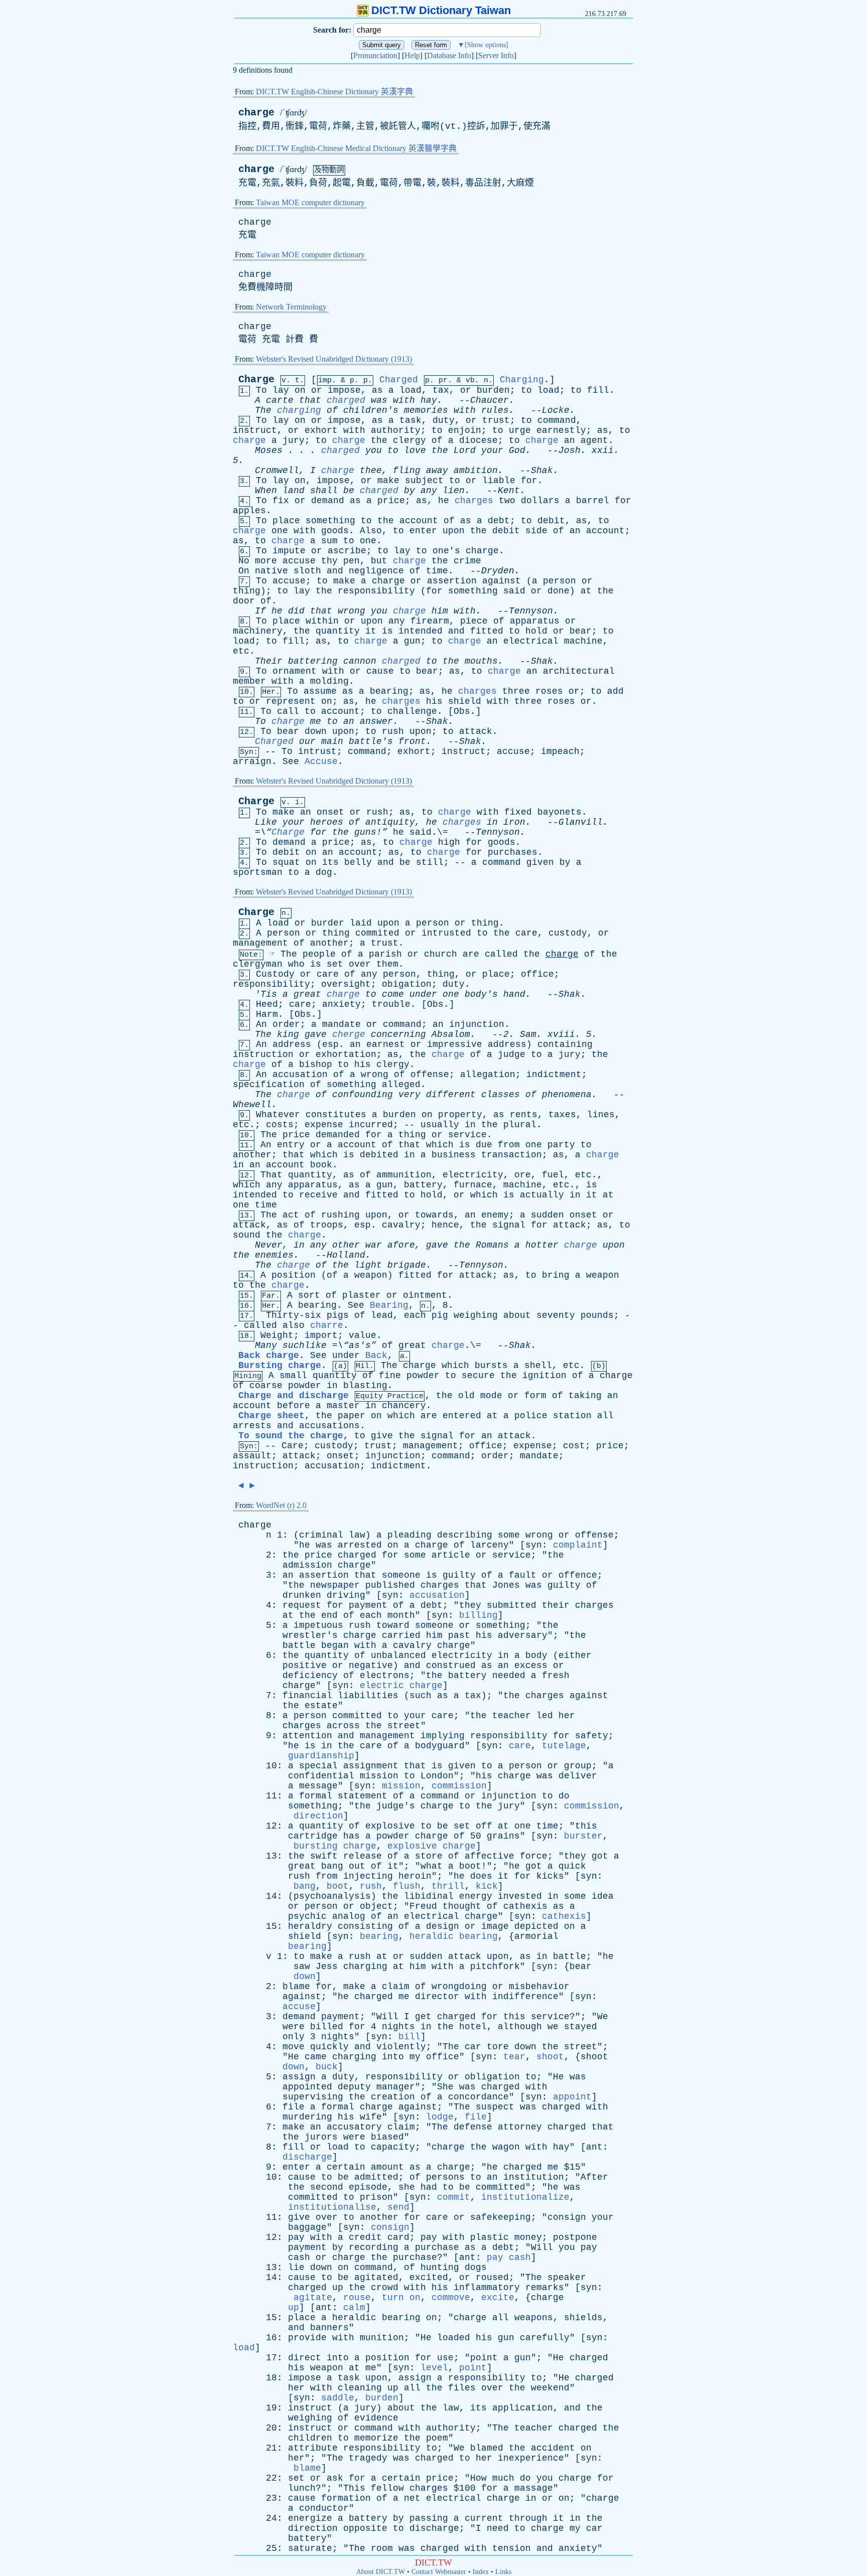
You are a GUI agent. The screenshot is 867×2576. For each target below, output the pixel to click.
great (307, 994)
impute (289, 551)
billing (478, 1615)
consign (567, 2217)
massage (534, 2488)
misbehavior (539, 1987)
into (393, 2057)
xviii (561, 1034)
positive (305, 1665)
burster (583, 1836)
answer (376, 721)
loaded (454, 2338)
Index (481, 2572)
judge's (396, 1806)
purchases (513, 852)
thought (462, 1906)
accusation (300, 1075)
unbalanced (398, 1655)
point (484, 2358)
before (294, 1406)
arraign (252, 762)
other (346, 1245)
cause (380, 671)
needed (509, 1676)
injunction (477, 1024)
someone (401, 1575)
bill (409, 2037)
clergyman (258, 964)
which (440, 1145)
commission (459, 1786)
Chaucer (489, 400)
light (368, 1265)
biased (387, 2137)
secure (478, 1376)
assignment (371, 1766)
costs (280, 1125)
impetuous (318, 1625)
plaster (362, 1295)
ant (594, 2147)
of (332, 410)
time (437, 571)
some (509, 1535)
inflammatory (487, 2288)
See (291, 762)
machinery (258, 631)
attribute (313, 2448)
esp (330, 1044)
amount (387, 2167)
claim (396, 1987)
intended (420, 631)
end (329, 1615)
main (332, 741)
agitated (376, 2278)
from (509, 1145)
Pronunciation (375, 55)
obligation (492, 2077)
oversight (346, 984)
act (291, 1215)
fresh (556, 1676)
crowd (385, 2288)
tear (514, 2057)
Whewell (252, 1105)
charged (346, 400)
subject (424, 481)
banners (329, 2328)
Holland (346, 1255)
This (354, 2488)
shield (465, 701)
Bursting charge (280, 1366)
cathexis (525, 1906)
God (517, 450)
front (412, 741)
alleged (401, 1085)
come (393, 994)
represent (291, 701)
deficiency (310, 1676)
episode (368, 2187)
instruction (263, 1054)
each (415, 1315)
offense (430, 1075)
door (244, 601)
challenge (412, 711)
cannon (360, 661)
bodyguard (440, 1746)
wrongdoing (459, 1987)
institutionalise (332, 2207)
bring (556, 1275)
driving (346, 1595)
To (261, 390)
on (300, 390)
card (398, 2237)
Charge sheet (271, 1416)
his (434, 701)
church (441, 954)
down (316, 731)
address (292, 1044)
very (409, 1095)
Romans (492, 1245)
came (316, 2057)
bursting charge (335, 1846)
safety (592, 1736)
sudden (547, 1215)
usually (440, 1125)
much (503, 2478)
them (387, 964)
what (431, 1866)
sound (247, 1235)
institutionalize (525, 2197)
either (575, 1655)
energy (476, 1896)
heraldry (310, 1926)
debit (551, 521)
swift (324, 1856)
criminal (321, 1535)
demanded (338, 1135)
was (379, 400)
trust (496, 420)
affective (489, 1856)
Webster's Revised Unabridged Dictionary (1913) (334, 359)
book (321, 1165)
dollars (540, 501)
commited (377, 933)
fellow (387, 2488)
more (266, 561)
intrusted (446, 933)
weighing (476, 1315)
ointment (425, 1295)
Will (387, 2017)
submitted (512, 1605)
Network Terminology (291, 307)
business (454, 1155)
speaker (567, 2278)
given (540, 862)
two (507, 501)
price (391, 501)
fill (598, 390)
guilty (459, 1575)
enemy (495, 1215)
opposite (365, 2528)
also (294, 1325)
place (286, 521)
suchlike (305, 1345)
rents (524, 1115)
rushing (340, 1215)
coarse (266, 1386)
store (429, 1856)
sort (309, 1295)
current (484, 2518)
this (586, 1826)
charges (474, 501)
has (351, 1836)
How (478, 2478)
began (335, 1645)
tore (498, 2047)
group (578, 1766)
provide (307, 2338)
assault (252, 1456)
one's (446, 551)
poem (437, 2438)
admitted (376, 2177)
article (451, 1555)
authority (396, 430)
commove (451, 2298)
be (349, 491)
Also (371, 531)
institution (534, 2177)
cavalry (401, 1225)
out (357, 1866)
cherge (349, 1034)
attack (476, 731)
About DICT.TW (381, 2572)
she (407, 2187)
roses (549, 691)
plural (520, 1125)
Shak (542, 471)
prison (376, 2197)
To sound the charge (291, 1436)
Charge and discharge (294, 1396)
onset (330, 812)
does (481, 1876)
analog (349, 1916)
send (398, 2207)
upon (454, 531)
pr (443, 381)
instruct (255, 430)
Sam (528, 1034)
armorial (536, 1936)
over (360, 964)
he (444, 501)
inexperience (531, 2458)
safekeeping (500, 2217)
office (537, 974)
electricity (473, 1175)
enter (423, 531)
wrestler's (310, 1635)
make (388, 481)
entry (291, 1145)
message (318, 1786)
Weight (277, 1335)
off (484, 1826)
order (286, 1024)
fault (523, 1575)
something (330, 521)
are (471, 954)
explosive (390, 1826)
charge (256, 113)
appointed (307, 2087)
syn (534, 1545)
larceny (489, 1545)
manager (396, 2087)
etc (241, 651)
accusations (329, 1426)
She (445, 2087)
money (528, 2237)
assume (320, 691)
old (466, 1396)
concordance (478, 2097)
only (294, 2037)
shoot (550, 2057)
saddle (338, 2398)
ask (335, 2478)
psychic (307, 1916)
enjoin (465, 430)
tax (441, 390)
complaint (578, 1545)
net (412, 2498)
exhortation (346, 1054)
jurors (321, 2137)
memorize (376, 2438)
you (374, 450)
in (492, 822)
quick (572, 1866)
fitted (487, 631)
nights (398, 2027)
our (307, 741)
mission (379, 1776)
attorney (520, 2127)
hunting (440, 2267)
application (523, 2408)
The (263, 410)
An (261, 1024)
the (379, 440)
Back (376, 1355)
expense (324, 1125)
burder (328, 923)
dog (324, 872)
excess (531, 1665)
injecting (368, 1876)
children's (371, 410)
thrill (448, 1886)
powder (423, 1376)
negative (371, 1665)
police (531, 1416)
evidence (376, 2418)
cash (299, 2257)
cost (574, 1446)
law (357, 1535)
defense (473, 2127)
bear (581, 631)
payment (368, 1605)
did (296, 611)
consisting (365, 1926)
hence (445, 1225)
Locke (556, 410)
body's (481, 994)
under (423, 994)
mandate (341, 1024)
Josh (569, 450)
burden (493, 390)
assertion (452, 581)
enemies (274, 1255)
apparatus (535, 621)
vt (451, 126)
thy (329, 561)
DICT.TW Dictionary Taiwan (441, 10)
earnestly (561, 430)
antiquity (390, 822)
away (437, 471)
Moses (269, 450)
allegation (488, 1075)
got (600, 1856)
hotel (473, 2027)
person (559, 581)
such (420, 1696)
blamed (487, 2448)
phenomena (567, 1095)
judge (512, 1054)
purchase (437, 2247)
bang (332, 1866)
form (535, 1396)
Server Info (496, 55)
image (495, 1926)
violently (401, 2047)
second (327, 2187)
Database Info (449, 55)
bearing (389, 691)
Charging (522, 380)
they (470, 1605)
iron (514, 822)
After (594, 2177)
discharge (307, 2157)
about (517, 1315)
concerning (398, 1034)
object (376, 1906)
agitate (313, 2298)
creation (393, 2097)
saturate (310, 2548)
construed (451, 1665)
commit (454, 2197)
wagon (506, 2147)
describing (465, 1535)
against (501, 581)
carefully (545, 2338)
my (415, 2057)
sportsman (258, 872)
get (423, 2017)
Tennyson (531, 611)
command (557, 420)
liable (499, 481)
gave (316, 1034)
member (249, 681)
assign (299, 2077)
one (280, 531)
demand (328, 501)
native (271, 571)
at (586, 591)
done (558, 591)
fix (281, 501)
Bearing (389, 1305)
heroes (327, 822)
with (404, 400)
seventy (556, 1315)
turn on (401, 2298)
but (379, 561)
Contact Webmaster (439, 2572)
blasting (365, 1386)
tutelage (564, 1746)
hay (429, 400)
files (462, 2388)
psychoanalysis (332, 1896)
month (401, 1615)
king (288, 1034)
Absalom (451, 1034)
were (294, 2027)
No (244, 561)
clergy (409, 440)
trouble (391, 1004)
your (492, 450)
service (467, 1135)
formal (316, 1796)
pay (296, 2237)
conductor (324, 2508)
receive (318, 1195)
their (556, 1605)
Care (293, 1446)
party (561, 1145)
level (434, 2368)
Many (266, 1345)
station (572, 1416)
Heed (267, 1004)
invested (520, 1896)
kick (487, 1886)
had (429, 2187)
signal (509, 1225)
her (567, 1716)
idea (603, 1896)
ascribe (347, 551)
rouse (357, 2298)
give (382, 1436)
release (363, 1856)
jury (294, 440)
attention (307, 1736)
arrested (360, 1545)
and (335, 571)
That (271, 1175)
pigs (338, 1315)
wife (371, 2117)
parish (385, 954)
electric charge (401, 1686)
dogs (476, 2267)
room (382, 2548)
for (529, 481)
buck (327, 2067)
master (343, 1406)
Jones (506, 1585)
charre (327, 1325)
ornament (295, 671)
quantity (338, 631)
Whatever (278, 1115)
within (322, 621)
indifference (525, 1997)
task (410, 420)
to (526, 390)
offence (578, 1575)
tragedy (368, 2458)
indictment (554, 1075)
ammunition (404, 1175)
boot (470, 1866)
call (288, 711)
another (329, 943)
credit (365, 2237)
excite (498, 2298)
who (296, 964)
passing (429, 2518)
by (409, 491)
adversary (523, 1635)
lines (601, 1115)
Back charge (269, 1355)
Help (412, 55)
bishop (316, 1065)
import (321, 1335)
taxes (562, 1115)
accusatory (354, 2127)
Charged (399, 380)
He (294, 2057)
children (310, 2438)
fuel (553, 1175)
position (294, 1275)
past (459, 1635)
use (445, 2358)
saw (302, 1966)
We (603, 2017)
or (317, 390)
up (338, 2288)
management (260, 943)
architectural (579, 671)
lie (296, 2267)
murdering (307, 2117)
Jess (327, 1966)
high (449, 842)
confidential (321, 1776)
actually (542, 1195)
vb (470, 381)
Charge (256, 380)
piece (474, 621)
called (501, 954)
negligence (376, 571)
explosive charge (431, 1846)
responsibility (376, 591)
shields (583, 2318)
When (266, 491)
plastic (489, 2237)
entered (462, 1416)
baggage (307, 2227)
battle (299, 1645)
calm (354, 2308)
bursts (491, 1366)
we (553, 2027)
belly (358, 862)
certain (346, 2167)
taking (585, 1396)
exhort (321, 430)
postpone (575, 2237)
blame (296, 1987)
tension (512, 2548)
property (460, 1115)
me (316, 721)
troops (327, 1225)
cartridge (313, 1836)
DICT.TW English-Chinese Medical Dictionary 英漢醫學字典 (356, 148)
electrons (385, 1676)
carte (280, 400)
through (528, 2518)
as (377, 390)
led (545, 1716)
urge (520, 430)
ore (523, 1175)
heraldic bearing (454, 1936)
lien (454, 491)
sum (329, 541)
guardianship (321, 1756)
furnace (473, 1185)
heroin (415, 1876)
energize (310, 2518)
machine (583, 641)
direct (305, 2358)
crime (467, 561)
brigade (407, 1265)
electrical (531, 641)
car (473, 2047)
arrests (252, 1426)
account (419, 521)
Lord (465, 450)
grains (503, 1836)
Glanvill (581, 822)
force (534, 1856)
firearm (430, 621)
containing (565, 1044)
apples (249, 511)
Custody (275, 974)
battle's (371, 741)
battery (423, 1185)
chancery (404, 1406)
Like (266, 822)
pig (440, 1315)
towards (434, 1215)
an (569, 440)
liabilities (368, 1696)
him (440, 611)
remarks (545, 2288)
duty (444, 420)
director (437, 1997)
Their (269, 661)
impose (344, 390)
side (536, 531)
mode (491, 1396)
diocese (478, 440)
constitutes (336, 1115)
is (387, 631)
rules (495, 410)
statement (363, 1796)
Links (503, 2572)
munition (382, 2338)
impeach (560, 751)
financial (307, 1696)
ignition (544, 1376)
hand (514, 994)
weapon (371, 1275)
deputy (354, 2087)
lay (281, 390)
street (404, 1726)
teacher (512, 1716)
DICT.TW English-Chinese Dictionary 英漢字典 (334, 92)
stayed (581, 2027)
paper (351, 1416)
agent (594, 440)
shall (324, 491)
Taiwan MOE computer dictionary (310, 202)
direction (318, 1816)
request (302, 1605)
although (520, 2027)
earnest (386, 1044)
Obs (462, 711)
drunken (302, 1595)
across (343, 1726)
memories (426, 410)
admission (307, 1565)
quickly (329, 2047)
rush (393, 731)
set (335, 964)
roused (492, 2278)
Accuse (321, 762)
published (390, 1585)
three (516, 691)
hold (536, 631)
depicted (536, 1926)
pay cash (509, 2257)
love (415, 450)
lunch (302, 2488)
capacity (393, 2147)
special (318, 1766)
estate (321, 1706)
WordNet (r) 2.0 (281, 1505)
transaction (512, 1155)
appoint (572, 2097)
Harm (267, 1014)
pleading (409, 1535)
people (319, 954)
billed (327, 2027)
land (294, 491)
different (451, 1095)
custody (568, 933)
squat (286, 862)
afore (401, 1245)
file (294, 2107)
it (371, 631)
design (443, 1926)
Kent (509, 491)
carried (401, 1635)
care (526, 933)
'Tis (266, 994)
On (244, 571)
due (484, 1145)
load (410, 390)
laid (361, 923)
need (498, 2528)
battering (313, 661)
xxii (603, 450)
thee (371, 471)
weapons (534, 2318)
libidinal (429, 1896)
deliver (578, 1776)
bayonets (559, 812)
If (260, 611)
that (310, 400)
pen (351, 561)
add (615, 691)
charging (299, 410)
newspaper (335, 1585)
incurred (371, 1125)
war (374, 1245)
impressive (455, 1044)
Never (269, 1245)
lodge (440, 2117)
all (605, 1416)
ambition (476, 471)
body (536, 1655)
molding (329, 681)
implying (443, 1736)
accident (553, 2448)
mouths (481, 661)
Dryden (498, 571)
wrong (351, 611)
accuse (299, 561)
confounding (363, 1095)
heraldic (354, 2318)
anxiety (341, 1004)
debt (499, 521)
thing (247, 591)
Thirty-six (294, 1315)
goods (335, 531)
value (363, 1335)
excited (429, 2278)
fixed (518, 812)
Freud (423, 1906)
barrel (593, 501)
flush (407, 1886)
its (330, 862)
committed (357, 1716)
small (293, 1376)
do (564, 1796)
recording (374, 2247)
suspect (495, 2107)
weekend (550, 2388)
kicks (550, 1876)
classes (500, 1095)
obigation (407, 984)
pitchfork (495, 1966)
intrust (317, 751)
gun (412, 641)
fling (407, 471)
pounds (597, 1315)
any (429, 491)
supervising (313, 2097)
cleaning (360, 2388)
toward (393, 1625)
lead (382, 1315)
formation (346, 2498)
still (430, 862)
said (514, 591)
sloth (307, 571)
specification (269, 1085)
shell (538, 1366)
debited (379, 1155)
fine (390, 1376)
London (437, 1776)
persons (445, 2177)
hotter (542, 1245)
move (294, 2047)
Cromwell (277, 471)
